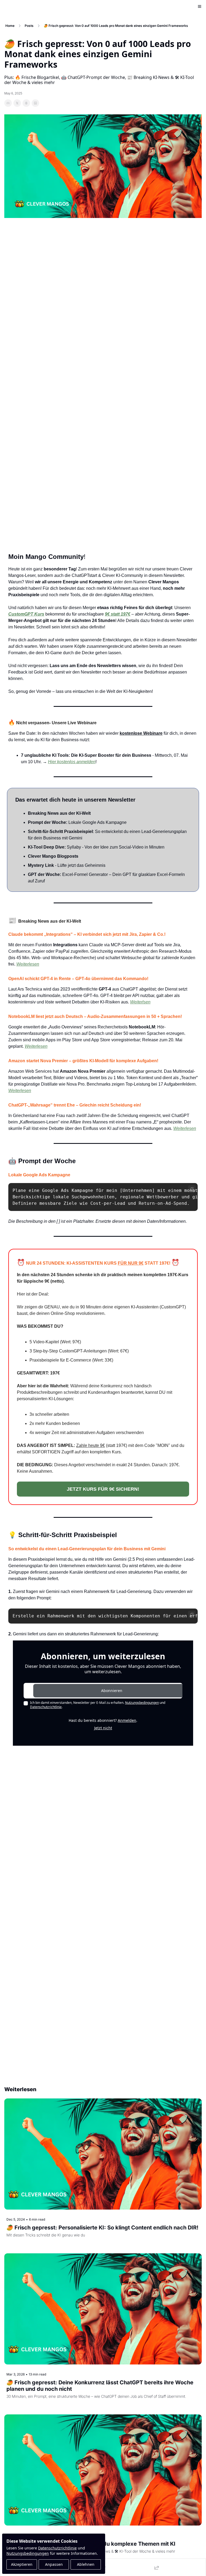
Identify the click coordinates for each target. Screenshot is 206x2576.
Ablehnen (86, 2564)
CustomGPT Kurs (26, 614)
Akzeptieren (22, 2564)
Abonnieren (112, 1691)
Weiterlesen (28, 964)
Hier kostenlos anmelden (72, 762)
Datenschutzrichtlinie (57, 2548)
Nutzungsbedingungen (28, 2553)
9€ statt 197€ (118, 614)
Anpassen (54, 2564)
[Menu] (200, 6)
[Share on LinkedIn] (35, 103)
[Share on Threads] (26, 103)
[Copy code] (192, 1189)
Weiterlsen (140, 1002)
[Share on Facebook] (8, 103)
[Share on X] (17, 103)
